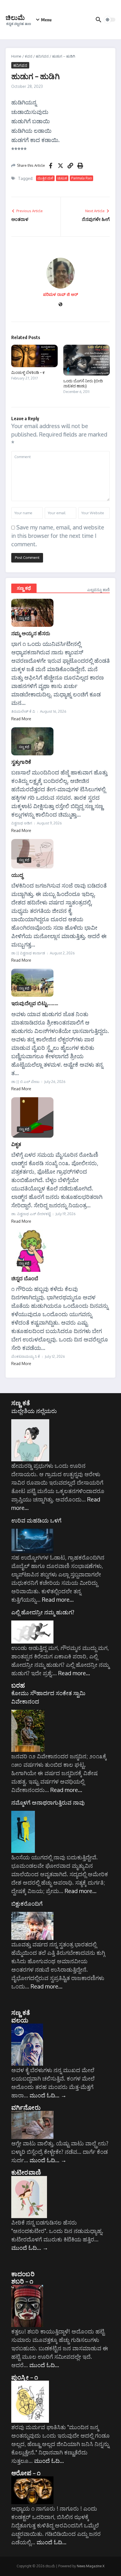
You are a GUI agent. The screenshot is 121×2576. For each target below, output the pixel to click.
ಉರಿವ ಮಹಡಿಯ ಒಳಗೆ (36, 1520)
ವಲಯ (20, 2020)
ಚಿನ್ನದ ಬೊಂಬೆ (25, 1278)
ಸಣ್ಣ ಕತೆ (21, 1403)
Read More (21, 719)
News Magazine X (91, 2566)
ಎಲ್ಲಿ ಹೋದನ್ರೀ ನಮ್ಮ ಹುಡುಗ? (43, 1612)
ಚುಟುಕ (62, 178)
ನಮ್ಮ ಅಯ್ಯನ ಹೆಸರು (31, 633)
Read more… (58, 1599)
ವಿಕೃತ (16, 1144)
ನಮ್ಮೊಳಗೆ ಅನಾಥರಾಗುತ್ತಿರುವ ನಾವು (48, 1802)
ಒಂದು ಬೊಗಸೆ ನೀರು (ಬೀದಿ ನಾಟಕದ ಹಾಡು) (83, 383)
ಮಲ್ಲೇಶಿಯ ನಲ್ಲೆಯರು (34, 1411)
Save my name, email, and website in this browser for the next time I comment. (58, 536)
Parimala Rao (81, 178)
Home (16, 56)
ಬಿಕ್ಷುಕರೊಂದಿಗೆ (27, 1903)
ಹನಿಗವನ (42, 56)
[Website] (60, 305)
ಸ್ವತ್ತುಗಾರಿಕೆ (21, 762)
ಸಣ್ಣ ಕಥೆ (24, 588)
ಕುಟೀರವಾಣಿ (26, 2172)
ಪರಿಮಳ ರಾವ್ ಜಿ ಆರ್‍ (60, 294)
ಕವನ (29, 56)
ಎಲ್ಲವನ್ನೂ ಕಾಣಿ (98, 590)
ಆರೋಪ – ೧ (26, 2473)
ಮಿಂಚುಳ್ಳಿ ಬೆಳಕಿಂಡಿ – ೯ (28, 372)
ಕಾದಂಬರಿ (23, 2274)
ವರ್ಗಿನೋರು (26, 2107)
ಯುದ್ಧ (17, 875)
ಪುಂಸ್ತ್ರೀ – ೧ (25, 2377)
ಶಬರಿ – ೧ (22, 2281)
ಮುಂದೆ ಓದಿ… (48, 2095)
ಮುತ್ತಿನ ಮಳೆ (45, 178)
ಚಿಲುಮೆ (15, 17)
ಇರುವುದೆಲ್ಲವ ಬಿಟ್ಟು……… (35, 1003)
